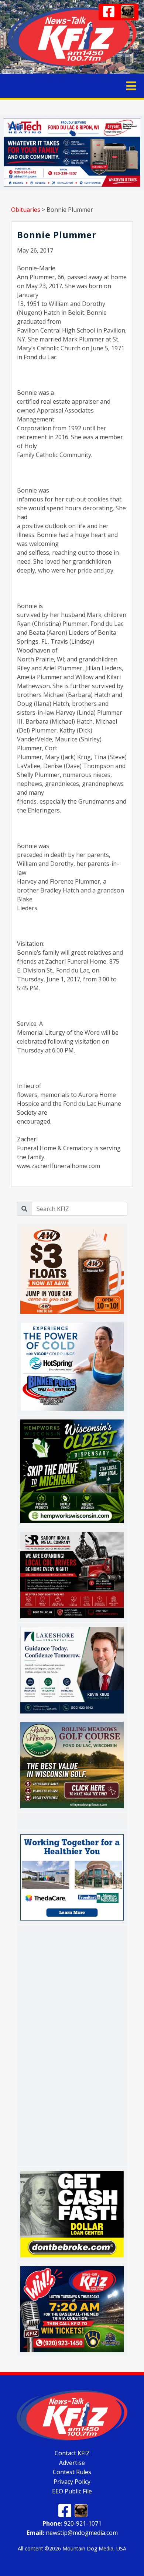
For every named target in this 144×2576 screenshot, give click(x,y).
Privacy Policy (72, 2482)
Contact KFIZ (72, 2453)
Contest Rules (72, 2472)
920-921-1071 (72, 2523)
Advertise (72, 2462)
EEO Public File (72, 2491)
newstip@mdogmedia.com (72, 2533)
